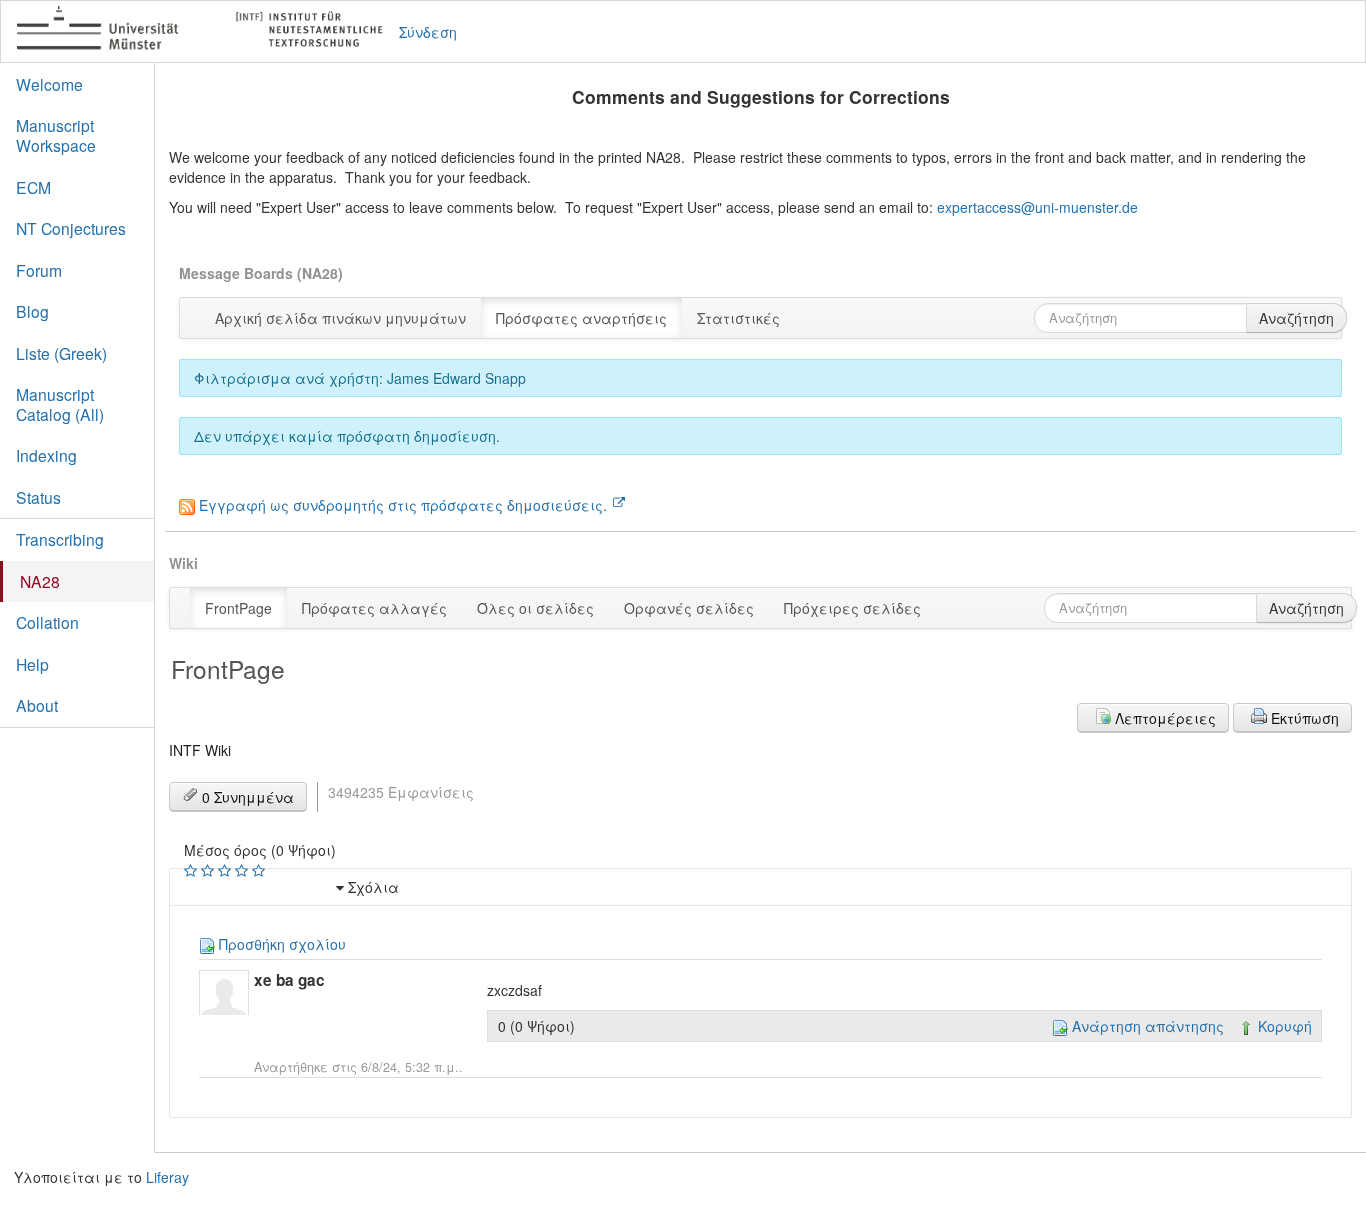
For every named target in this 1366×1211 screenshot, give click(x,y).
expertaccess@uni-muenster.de (1037, 207)
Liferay (167, 1177)
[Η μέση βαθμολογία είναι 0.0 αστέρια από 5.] (192, 871)
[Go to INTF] (208, 31)
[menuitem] (340, 318)
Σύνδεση (428, 32)
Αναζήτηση (1296, 318)
